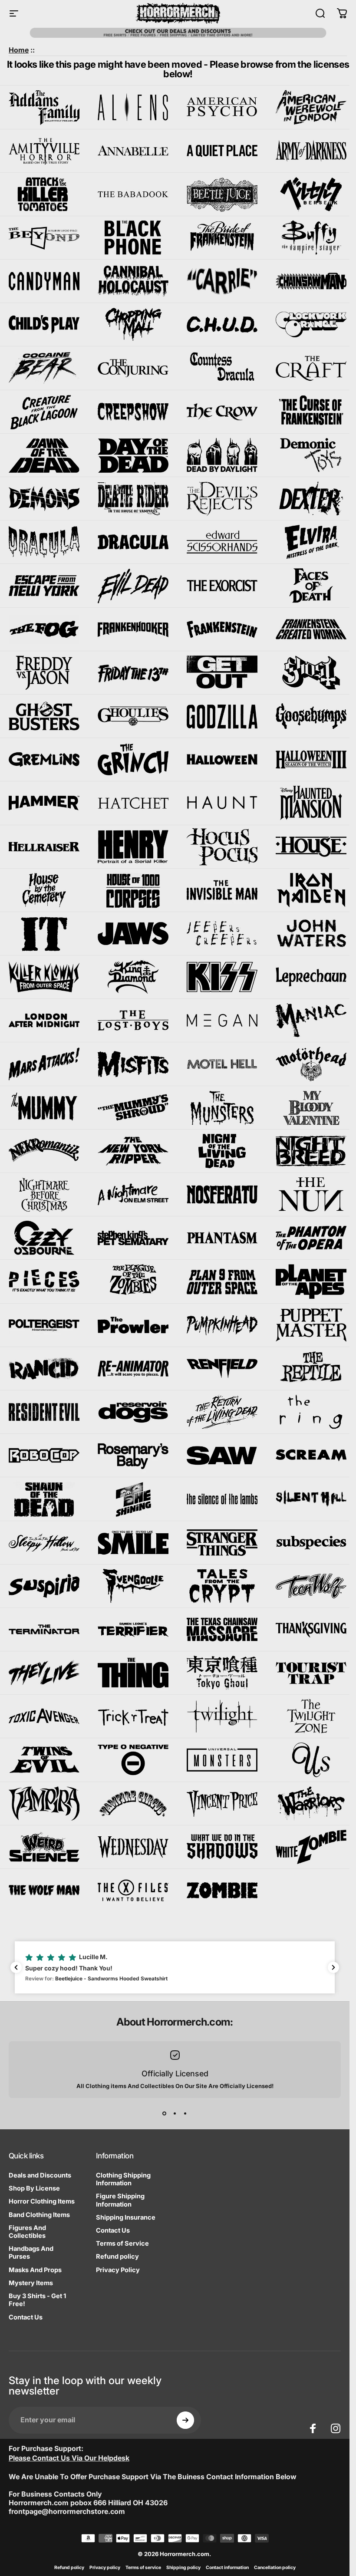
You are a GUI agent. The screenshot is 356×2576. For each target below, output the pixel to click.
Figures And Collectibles (27, 2232)
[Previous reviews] (16, 1967)
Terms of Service (122, 2243)
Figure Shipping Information (120, 2200)
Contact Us (26, 2317)
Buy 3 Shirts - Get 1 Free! (37, 2300)
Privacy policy (105, 2568)
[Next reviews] (333, 1967)
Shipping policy (183, 2568)
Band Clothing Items (39, 2215)
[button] (175, 1967)
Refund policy (117, 2256)
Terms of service (143, 2568)
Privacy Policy (118, 2270)
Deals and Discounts (40, 2175)
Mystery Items (31, 2283)
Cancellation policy (275, 2568)
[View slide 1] (165, 2114)
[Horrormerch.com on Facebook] (313, 2428)
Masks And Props (35, 2270)
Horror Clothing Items (42, 2201)
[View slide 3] (185, 2114)
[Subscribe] (185, 2420)
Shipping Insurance (126, 2217)
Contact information (227, 2568)
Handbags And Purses (31, 2253)
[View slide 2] (175, 2114)
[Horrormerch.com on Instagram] (336, 2428)
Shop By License (34, 2188)
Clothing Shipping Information (123, 2179)
